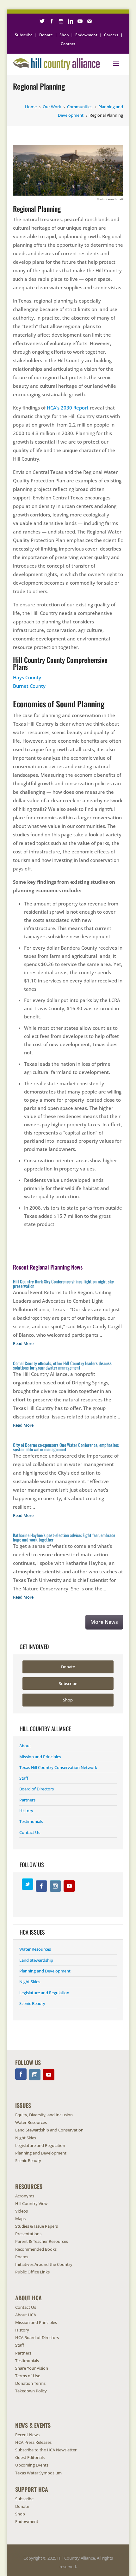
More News (104, 1622)
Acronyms (25, 2196)
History (26, 1811)
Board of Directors (37, 1789)
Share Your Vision (32, 2368)
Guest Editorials (30, 2457)
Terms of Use (28, 2376)
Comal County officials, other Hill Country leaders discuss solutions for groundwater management (62, 1365)
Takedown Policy (31, 2391)
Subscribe (24, 35)
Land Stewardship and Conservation (49, 2130)
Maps (20, 2219)
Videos (22, 2211)
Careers (111, 35)
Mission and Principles (40, 1757)
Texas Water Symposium (38, 2473)
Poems (22, 2257)
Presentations (28, 2234)
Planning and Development (45, 1971)
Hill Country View (31, 2203)
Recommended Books (36, 2249)
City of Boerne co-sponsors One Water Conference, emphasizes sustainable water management (66, 1447)
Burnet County (29, 686)
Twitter (28, 1884)
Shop (64, 35)
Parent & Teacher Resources (42, 2241)
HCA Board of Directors (37, 2337)
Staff (24, 1778)
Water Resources (35, 1949)
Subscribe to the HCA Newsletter (46, 2450)
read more (23, 1343)
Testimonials (31, 1821)
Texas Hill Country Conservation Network (58, 1767)
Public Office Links (32, 2272)
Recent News (27, 2435)
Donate (46, 35)
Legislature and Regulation (44, 1993)
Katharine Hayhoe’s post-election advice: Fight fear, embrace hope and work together (64, 1537)
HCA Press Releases (33, 2442)
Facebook (41, 1886)
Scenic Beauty (32, 2003)
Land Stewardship (36, 1960)
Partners (27, 1800)
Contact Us (30, 1832)
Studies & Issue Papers (37, 2226)
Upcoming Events (32, 2465)
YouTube (69, 1886)
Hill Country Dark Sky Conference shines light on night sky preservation (63, 1284)
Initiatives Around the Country (44, 2264)
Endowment (86, 35)
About (25, 1746)
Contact (68, 44)
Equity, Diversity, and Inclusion (44, 2115)
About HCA (26, 2315)
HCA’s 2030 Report (68, 408)
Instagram (55, 1886)
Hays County (27, 677)
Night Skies (30, 1982)
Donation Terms (30, 2383)
